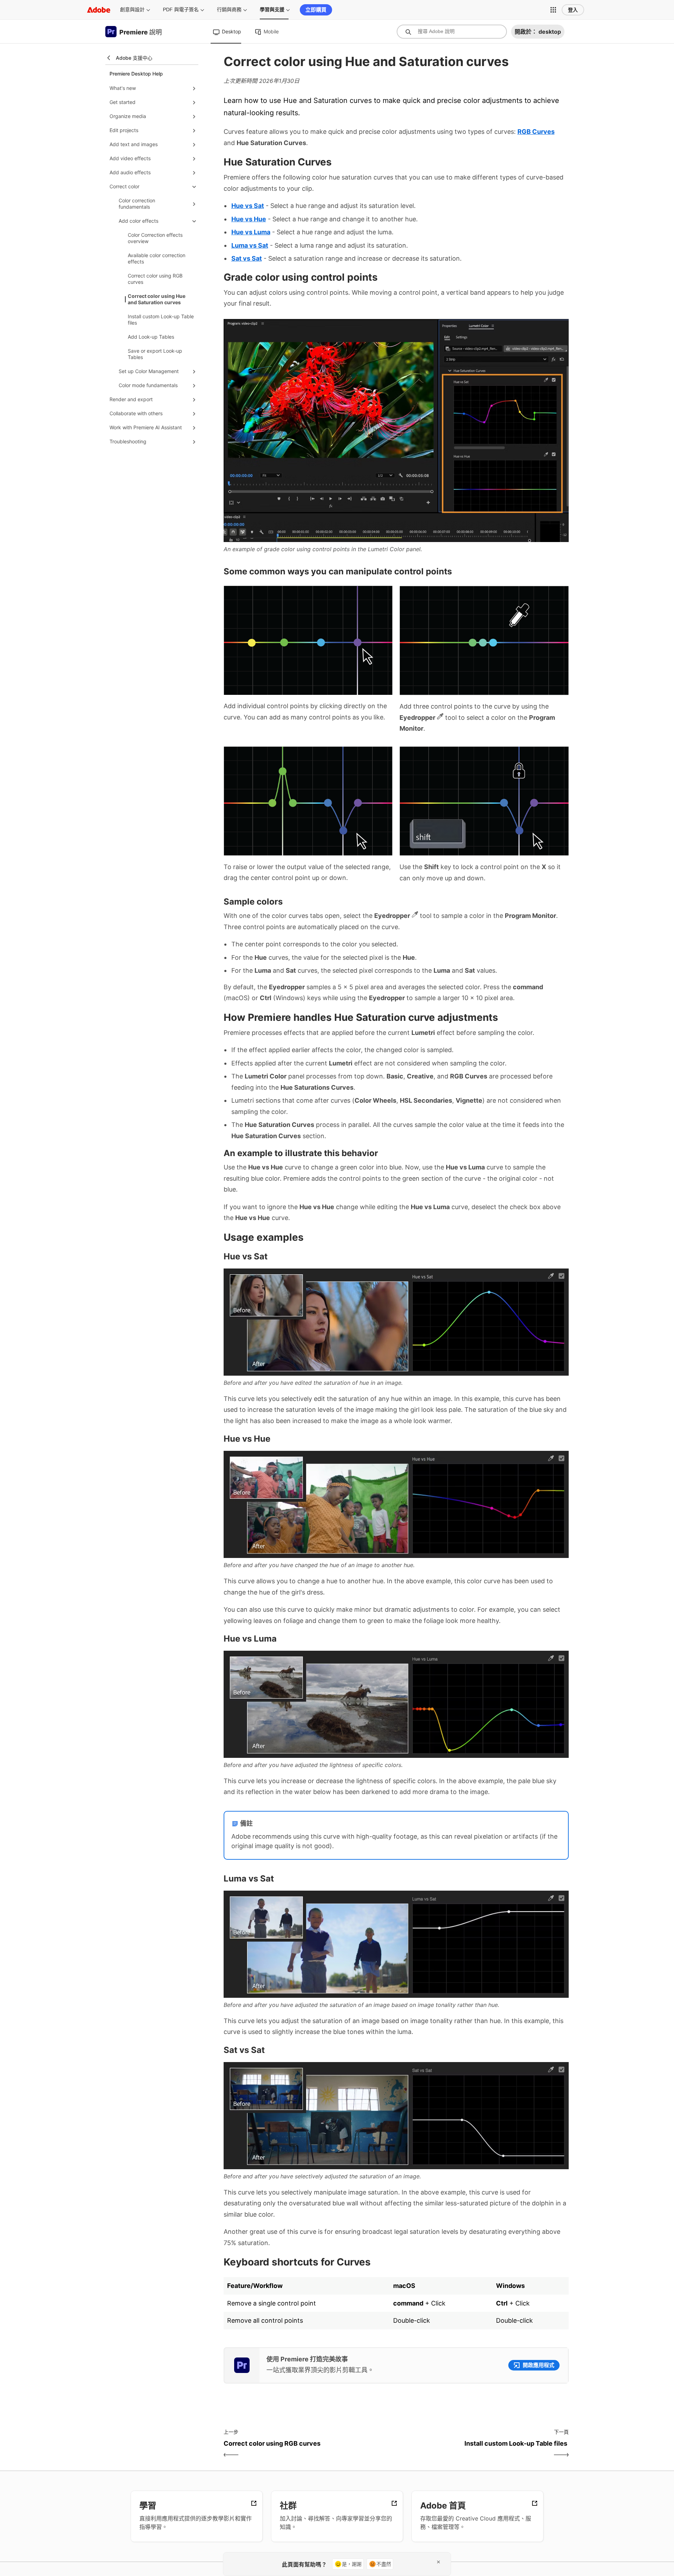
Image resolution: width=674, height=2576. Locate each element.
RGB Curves (536, 132)
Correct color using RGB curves (155, 279)
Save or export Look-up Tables (155, 354)
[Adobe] (99, 10)
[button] (553, 10)
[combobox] (452, 32)
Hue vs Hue (249, 219)
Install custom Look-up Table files (161, 319)
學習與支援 (272, 9)
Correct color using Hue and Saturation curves (157, 299)
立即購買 (316, 10)
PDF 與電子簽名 (181, 9)
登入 (573, 10)
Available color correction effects (157, 258)
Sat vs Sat (247, 258)
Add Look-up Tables (151, 337)
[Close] (438, 2562)
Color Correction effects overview (155, 238)
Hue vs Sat (248, 206)
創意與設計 (132, 9)
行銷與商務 (229, 9)
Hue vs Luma (251, 232)
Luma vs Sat (250, 245)
